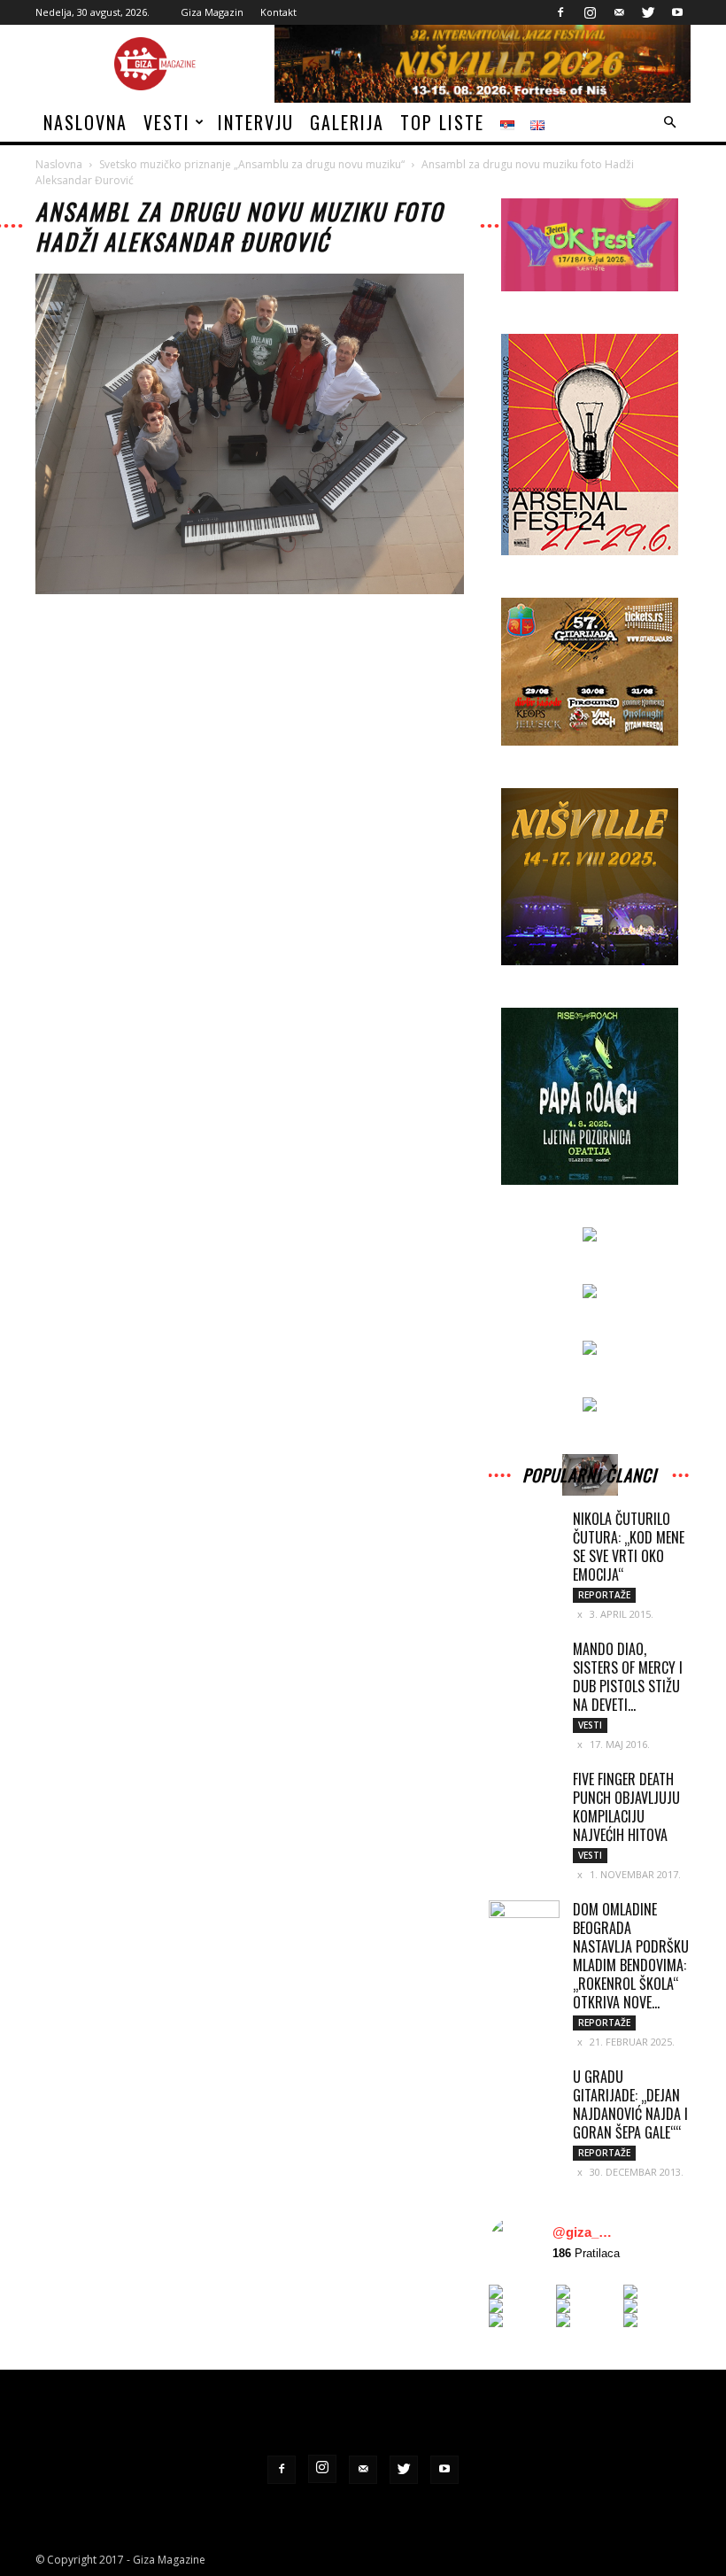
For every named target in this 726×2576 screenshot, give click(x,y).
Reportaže (604, 1595)
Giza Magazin (212, 12)
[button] (669, 123)
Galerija (347, 122)
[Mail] (619, 12)
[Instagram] (590, 12)
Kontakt (278, 12)
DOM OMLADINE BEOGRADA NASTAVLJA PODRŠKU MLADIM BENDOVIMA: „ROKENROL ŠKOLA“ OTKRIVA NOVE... (631, 1956)
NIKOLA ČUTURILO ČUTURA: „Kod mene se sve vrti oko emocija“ (629, 1547)
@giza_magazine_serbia (586, 2232)
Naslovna (85, 122)
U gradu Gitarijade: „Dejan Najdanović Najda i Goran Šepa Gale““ (630, 2104)
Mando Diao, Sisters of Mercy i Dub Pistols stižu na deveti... (628, 1677)
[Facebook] (560, 12)
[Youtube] (677, 12)
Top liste (442, 122)
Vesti (167, 122)
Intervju (256, 122)
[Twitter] (648, 12)
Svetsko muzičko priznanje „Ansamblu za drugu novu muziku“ (252, 164)
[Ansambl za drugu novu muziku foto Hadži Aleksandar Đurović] (250, 590)
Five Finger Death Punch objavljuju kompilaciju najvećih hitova (626, 1807)
